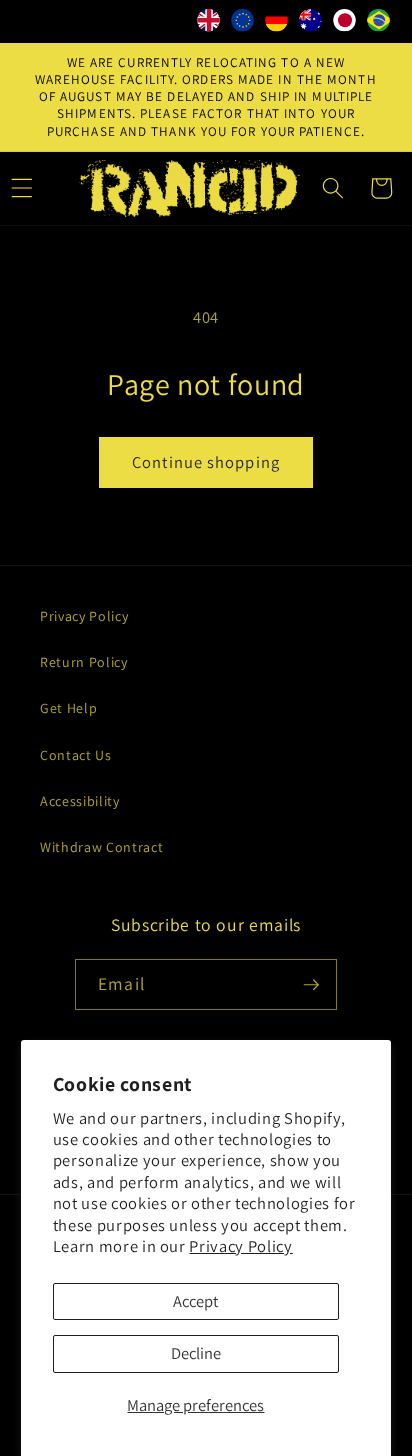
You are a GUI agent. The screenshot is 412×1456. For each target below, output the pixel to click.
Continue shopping (206, 462)
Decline (196, 1353)
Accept (195, 1301)
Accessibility (80, 801)
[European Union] (243, 24)
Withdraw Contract (101, 847)
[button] (333, 188)
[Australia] (311, 24)
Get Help (68, 708)
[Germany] (277, 24)
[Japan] (345, 24)
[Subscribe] (311, 985)
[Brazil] (379, 24)
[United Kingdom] (209, 24)
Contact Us (76, 755)
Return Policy (84, 662)
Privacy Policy (240, 1246)
